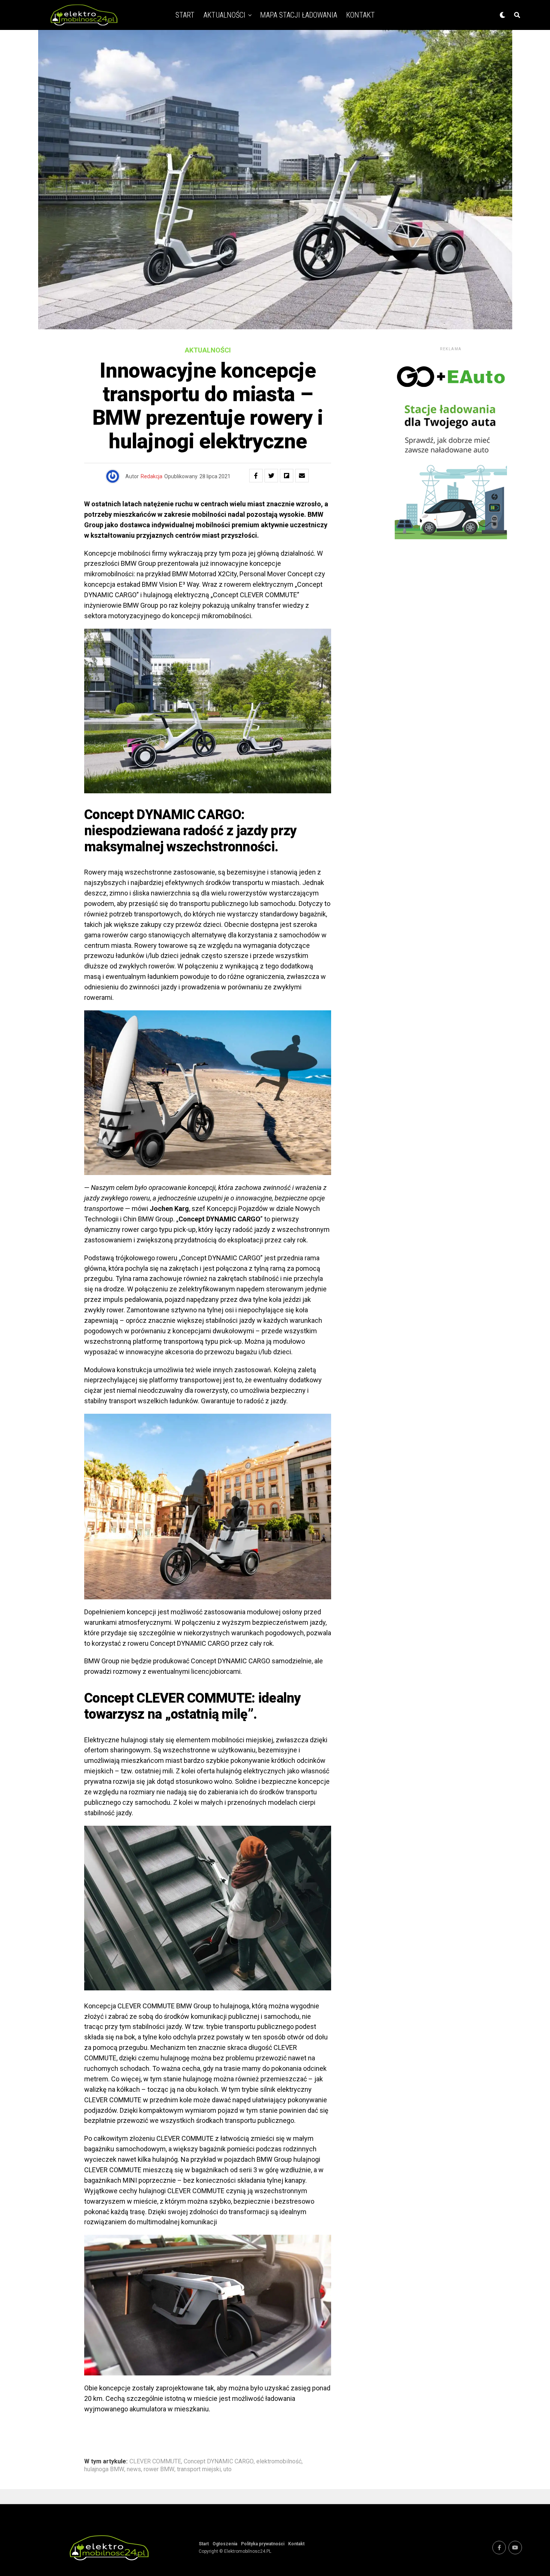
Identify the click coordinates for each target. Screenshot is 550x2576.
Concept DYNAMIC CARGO (219, 2461)
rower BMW (159, 2469)
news (134, 2469)
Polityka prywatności (263, 2544)
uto (227, 2469)
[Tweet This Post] (271, 476)
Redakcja (152, 476)
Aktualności (224, 15)
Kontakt (360, 15)
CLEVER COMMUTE (155, 2461)
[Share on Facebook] (256, 476)
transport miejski (199, 2469)
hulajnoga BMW (104, 2469)
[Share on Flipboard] (287, 476)
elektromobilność (279, 2461)
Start (185, 15)
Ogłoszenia (225, 2544)
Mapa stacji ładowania (299, 15)
